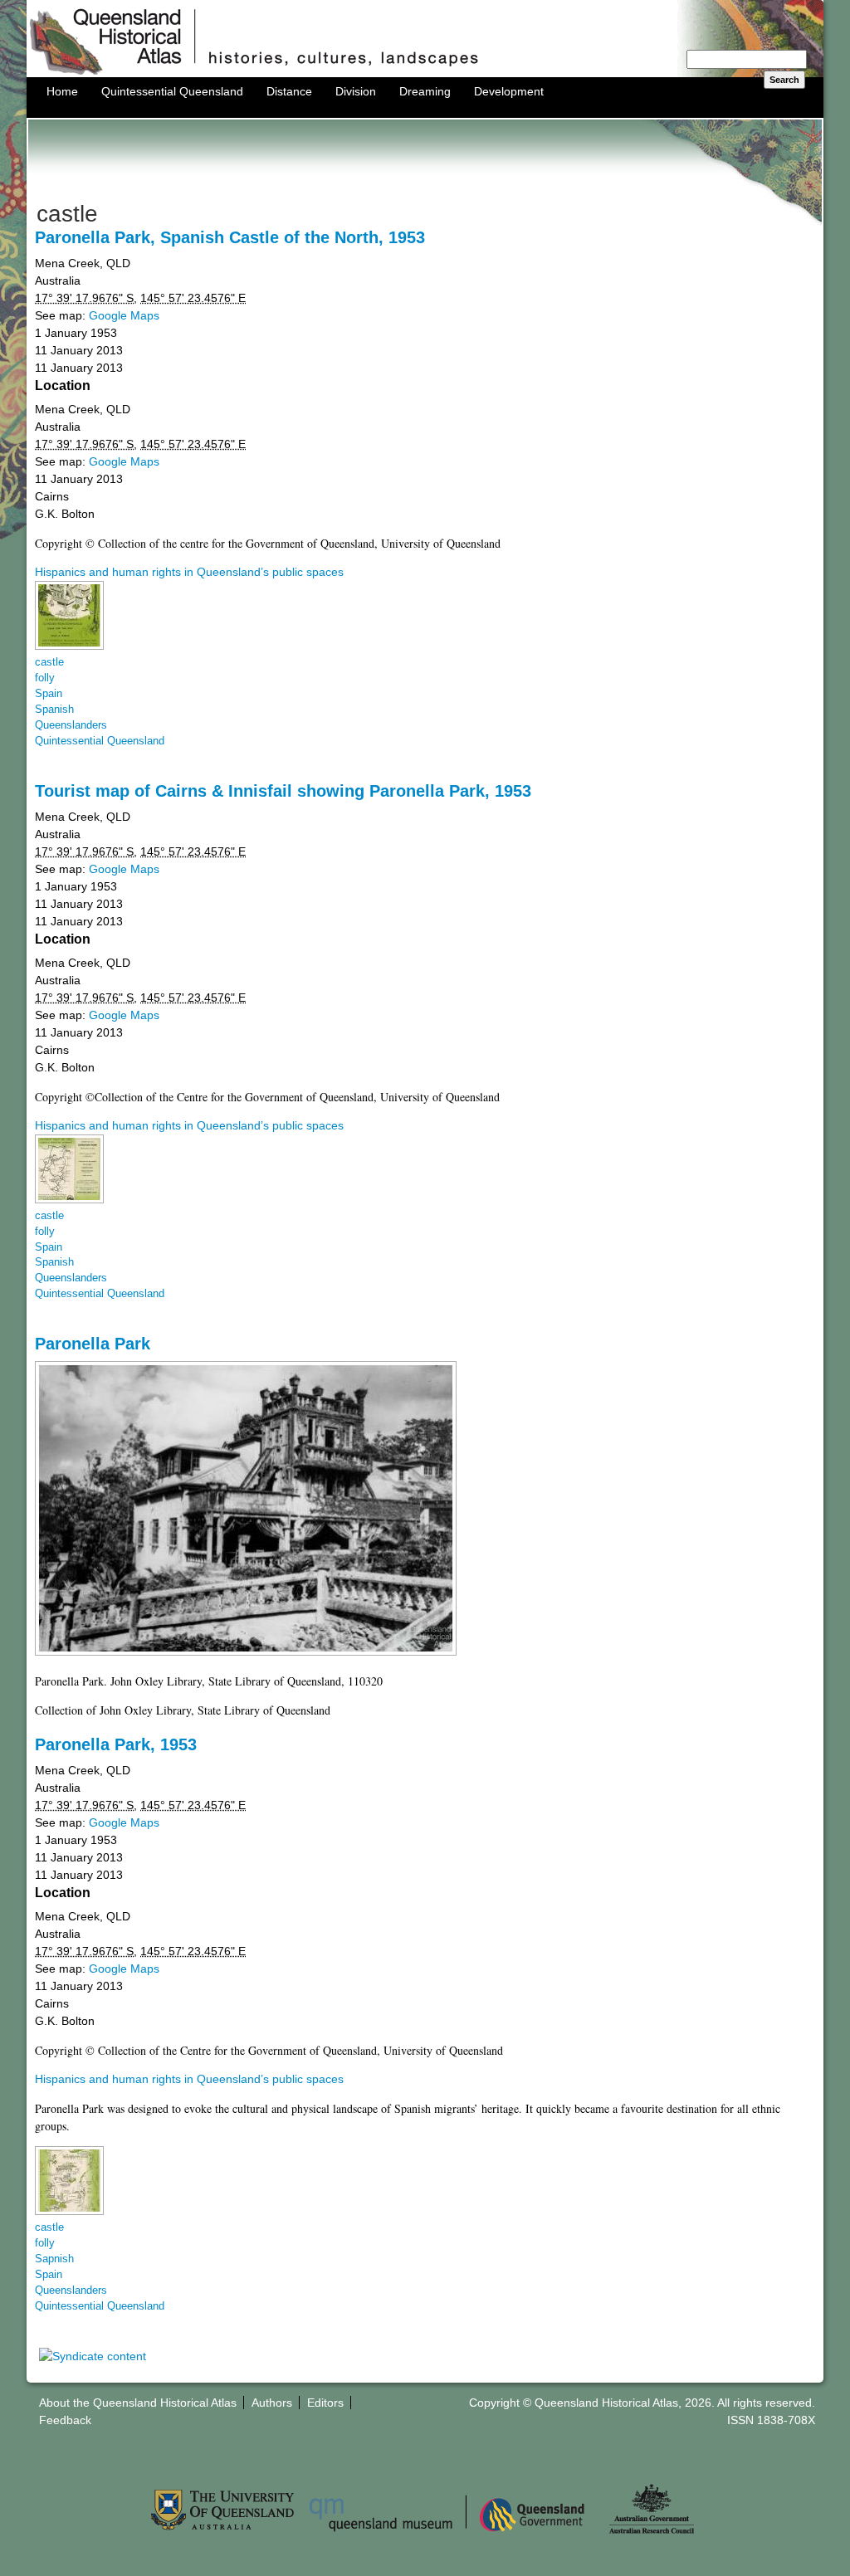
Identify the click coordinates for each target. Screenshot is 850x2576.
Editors (325, 2403)
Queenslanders (71, 725)
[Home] (425, 73)
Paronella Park (93, 1344)
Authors (272, 2403)
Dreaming (425, 91)
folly (45, 678)
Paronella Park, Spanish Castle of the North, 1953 (230, 237)
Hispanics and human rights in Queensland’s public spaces (189, 572)
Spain (49, 694)
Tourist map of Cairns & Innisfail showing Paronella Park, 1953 (283, 791)
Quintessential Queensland (172, 91)
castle (49, 662)
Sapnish (54, 2259)
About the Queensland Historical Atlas (138, 2403)
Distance (289, 91)
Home (62, 91)
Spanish (54, 710)
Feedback (65, 2420)
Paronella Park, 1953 (116, 1744)
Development (509, 91)
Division (356, 91)
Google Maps (124, 315)
